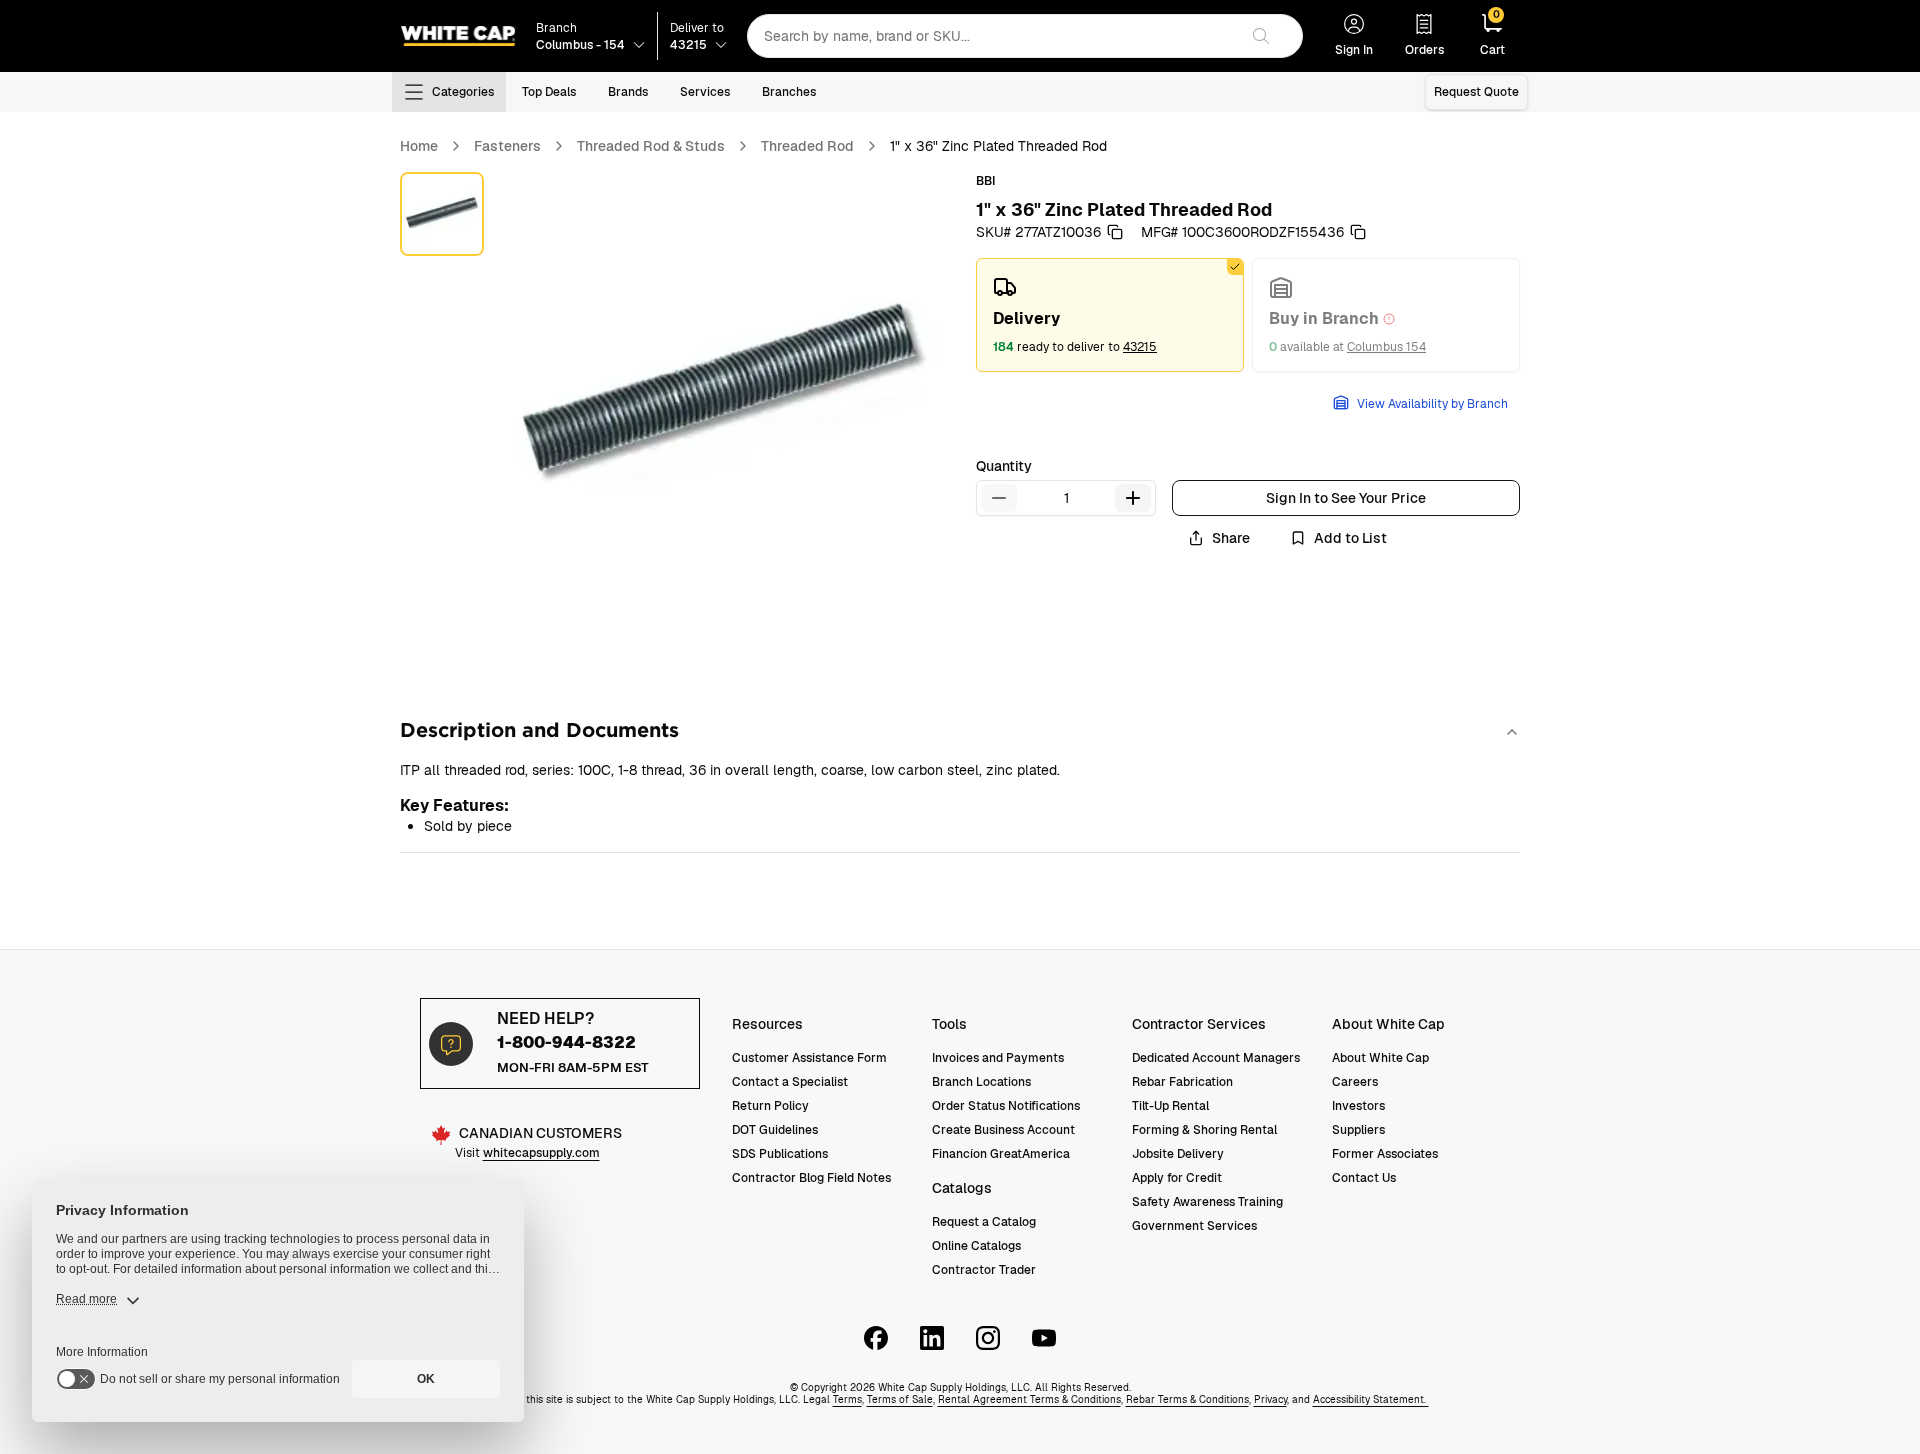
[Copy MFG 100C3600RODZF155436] (1358, 232)
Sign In (1354, 50)
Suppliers (1358, 1130)
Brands (628, 92)
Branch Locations (981, 1082)
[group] (1248, 315)
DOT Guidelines (775, 1130)
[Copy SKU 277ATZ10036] (1115, 232)
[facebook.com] (876, 1338)
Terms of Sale (900, 1399)
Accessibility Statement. (1371, 1399)
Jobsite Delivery (1178, 1154)
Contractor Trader (984, 1270)
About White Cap (1380, 1058)
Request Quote (1476, 92)
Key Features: (454, 805)
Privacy (1270, 1399)
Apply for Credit (1177, 1178)
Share (1231, 538)
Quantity (1004, 466)
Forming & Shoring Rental (1204, 1130)
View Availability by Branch (1432, 404)
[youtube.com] (1044, 1338)
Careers (1355, 1082)
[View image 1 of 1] (442, 214)
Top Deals (549, 92)
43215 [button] (1140, 347)
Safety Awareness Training (1207, 1202)
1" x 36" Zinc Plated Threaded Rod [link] (998, 146)
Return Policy (770, 1106)
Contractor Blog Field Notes (811, 1178)
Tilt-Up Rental (1170, 1106)
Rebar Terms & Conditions (1187, 1399)
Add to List (1350, 538)
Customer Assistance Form (809, 1058)
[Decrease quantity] (999, 498)
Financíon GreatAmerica (1001, 1154)
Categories (463, 92)
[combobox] (992, 36)
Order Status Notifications (1006, 1106)
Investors (1358, 1106)
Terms (847, 1399)
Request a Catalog (984, 1222)
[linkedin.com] (932, 1338)
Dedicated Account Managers (1216, 1058)
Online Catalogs (976, 1246)
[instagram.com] (988, 1338)
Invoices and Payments (998, 1058)
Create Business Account (1003, 1130)
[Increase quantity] (1133, 498)
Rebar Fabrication (1182, 1082)
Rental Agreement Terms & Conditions (1029, 1399)
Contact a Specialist (790, 1082)
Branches (789, 92)
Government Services (1194, 1226)
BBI (985, 181)
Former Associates (1385, 1154)
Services (705, 92)
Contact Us (1364, 1178)
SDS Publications (780, 1154)
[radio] (1110, 315)
